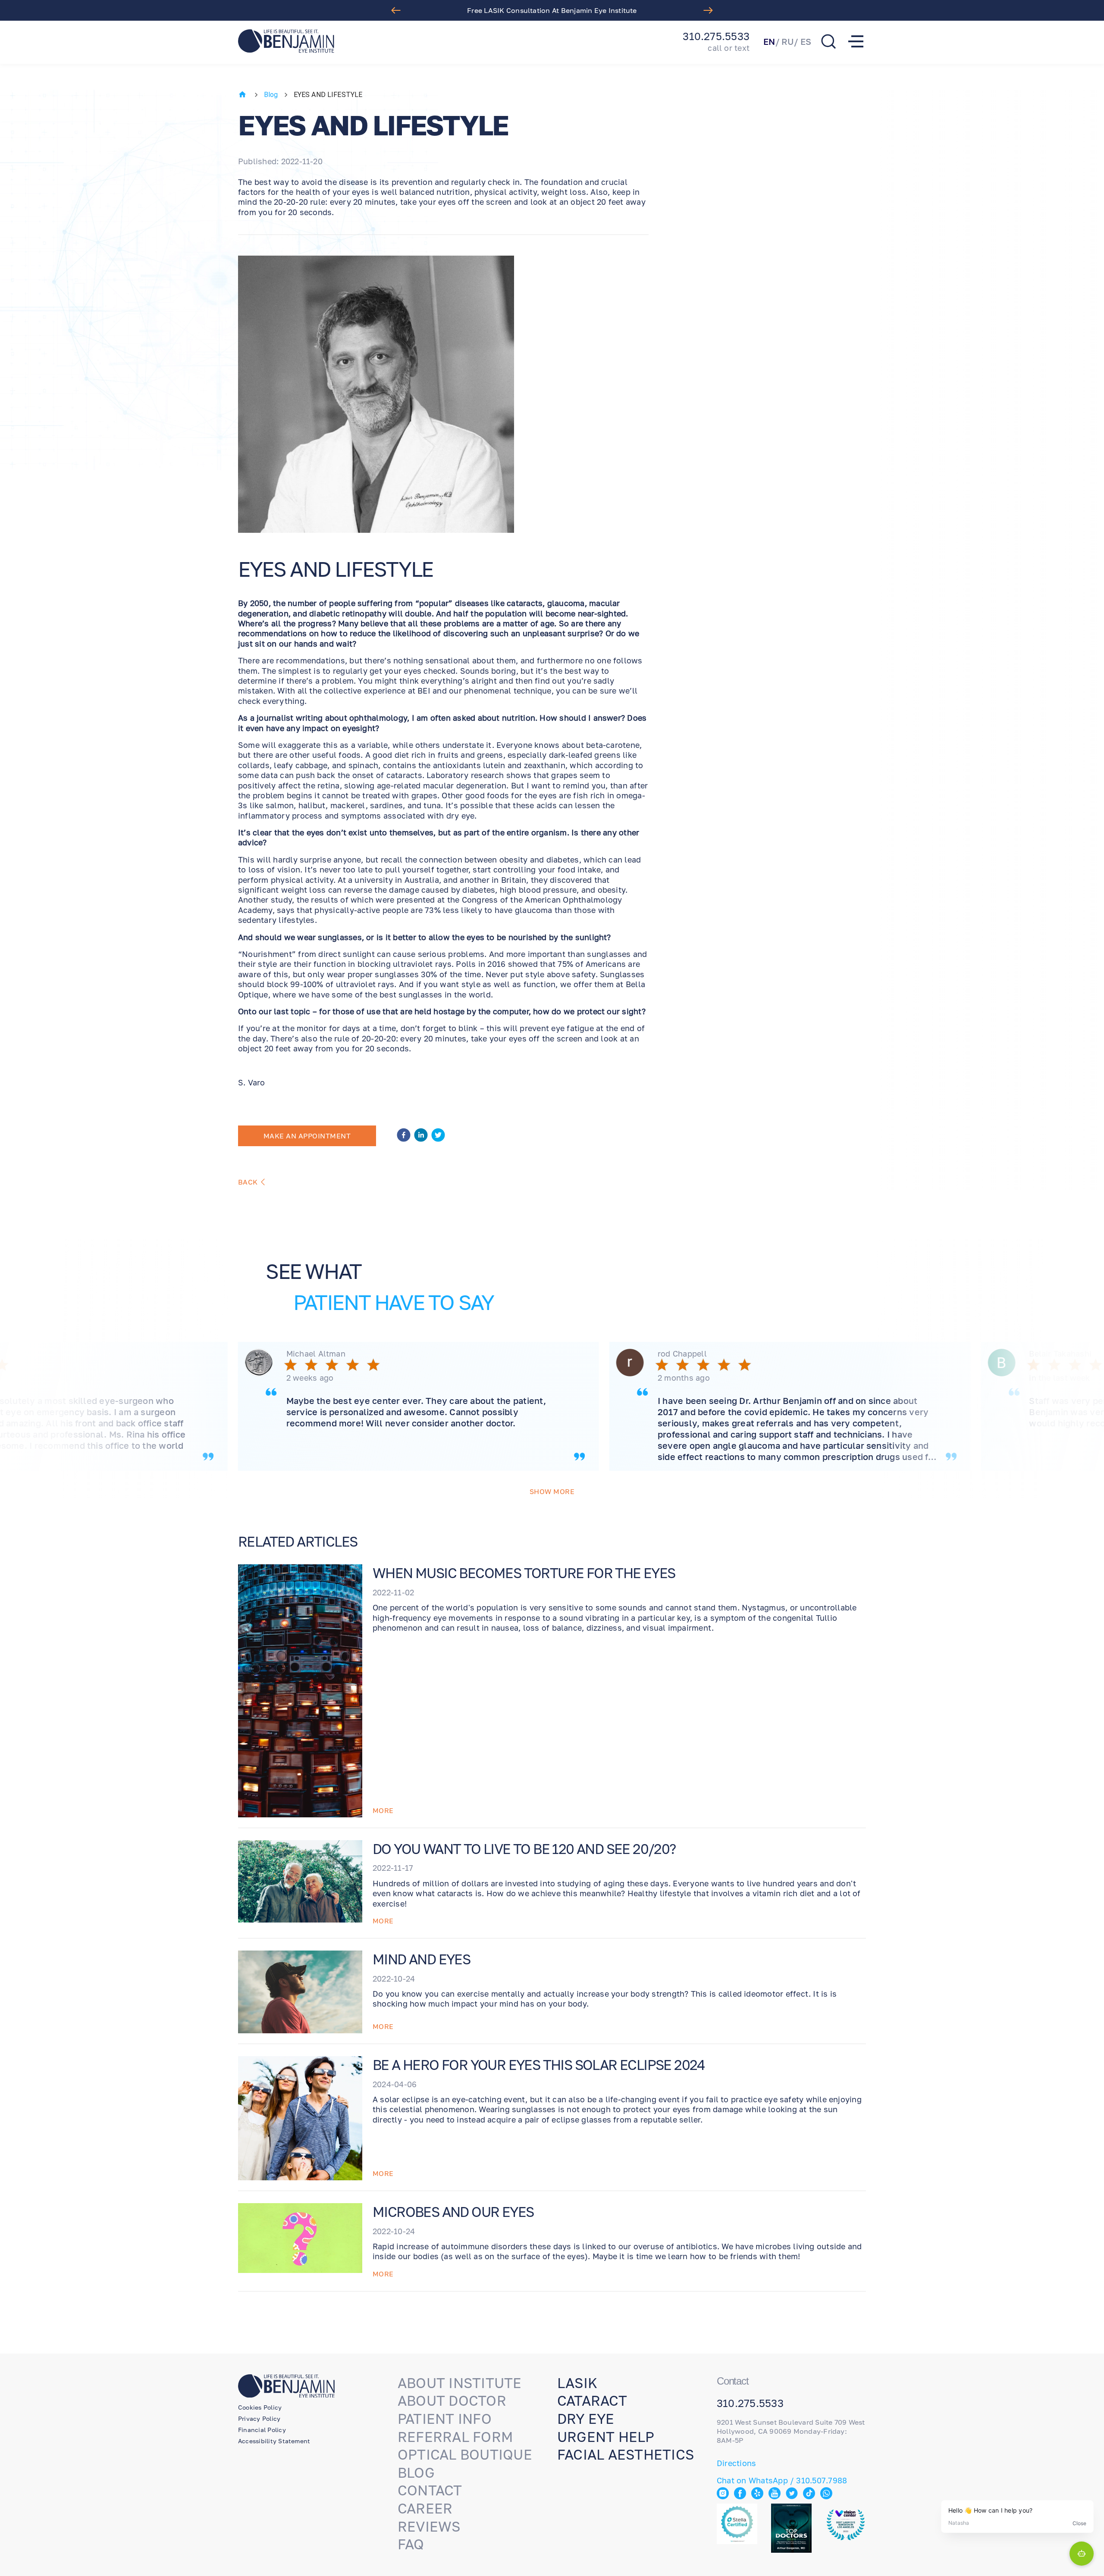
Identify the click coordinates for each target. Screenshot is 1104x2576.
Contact (430, 2490)
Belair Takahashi (1060, 1354)
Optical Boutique (465, 2454)
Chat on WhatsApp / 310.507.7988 (782, 2480)
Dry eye (586, 2419)
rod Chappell (682, 1354)
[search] (828, 41)
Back (248, 1182)
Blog (271, 95)
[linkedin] (421, 1136)
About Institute (460, 2383)
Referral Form (455, 2437)
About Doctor (452, 2401)
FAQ (411, 2544)
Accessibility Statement (274, 2441)
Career (425, 2508)
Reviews (429, 2526)
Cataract (592, 2401)
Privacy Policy (259, 2418)
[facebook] (404, 1136)
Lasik (577, 2383)
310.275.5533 (716, 36)
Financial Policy (262, 2430)
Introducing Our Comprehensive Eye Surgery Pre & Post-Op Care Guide (552, 10)
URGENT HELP (606, 2437)
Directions (736, 2463)
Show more (552, 1491)
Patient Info (445, 2419)
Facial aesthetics (626, 2454)
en (769, 41)
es (806, 41)
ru (788, 41)
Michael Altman (316, 1354)
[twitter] (438, 1136)
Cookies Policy (260, 2407)
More (383, 1810)
